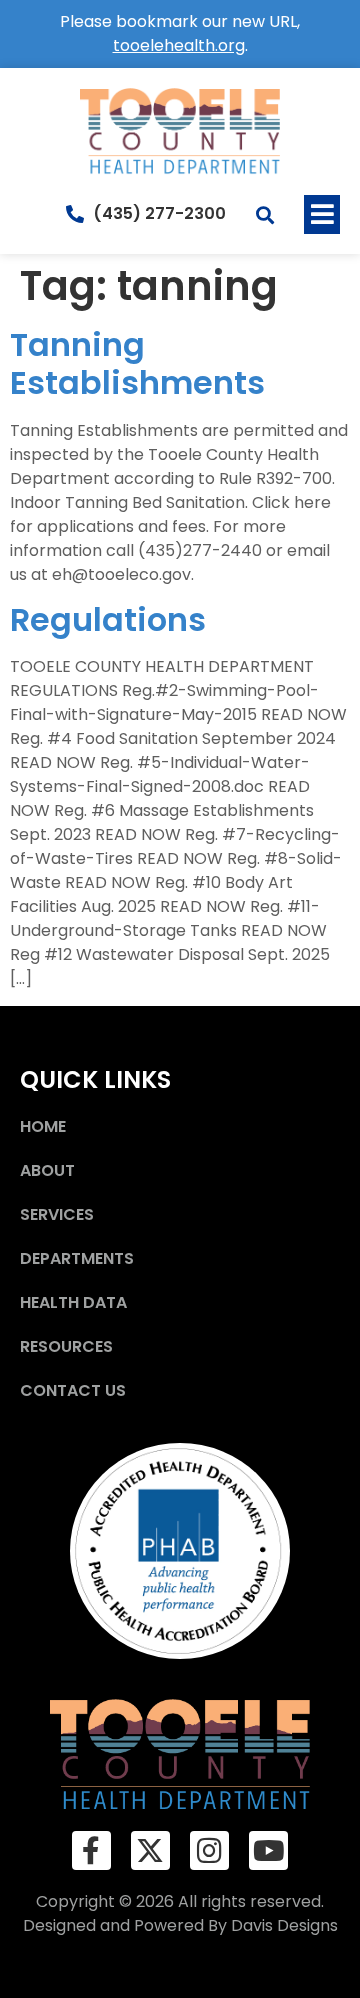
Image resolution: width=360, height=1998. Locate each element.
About (47, 1170)
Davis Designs (284, 1925)
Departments (77, 1258)
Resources (66, 1346)
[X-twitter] (150, 1850)
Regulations (108, 619)
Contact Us (73, 1390)
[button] (322, 214)
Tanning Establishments (137, 363)
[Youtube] (268, 1850)
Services (57, 1214)
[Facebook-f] (91, 1850)
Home (43, 1126)
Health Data (73, 1302)
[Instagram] (209, 1850)
